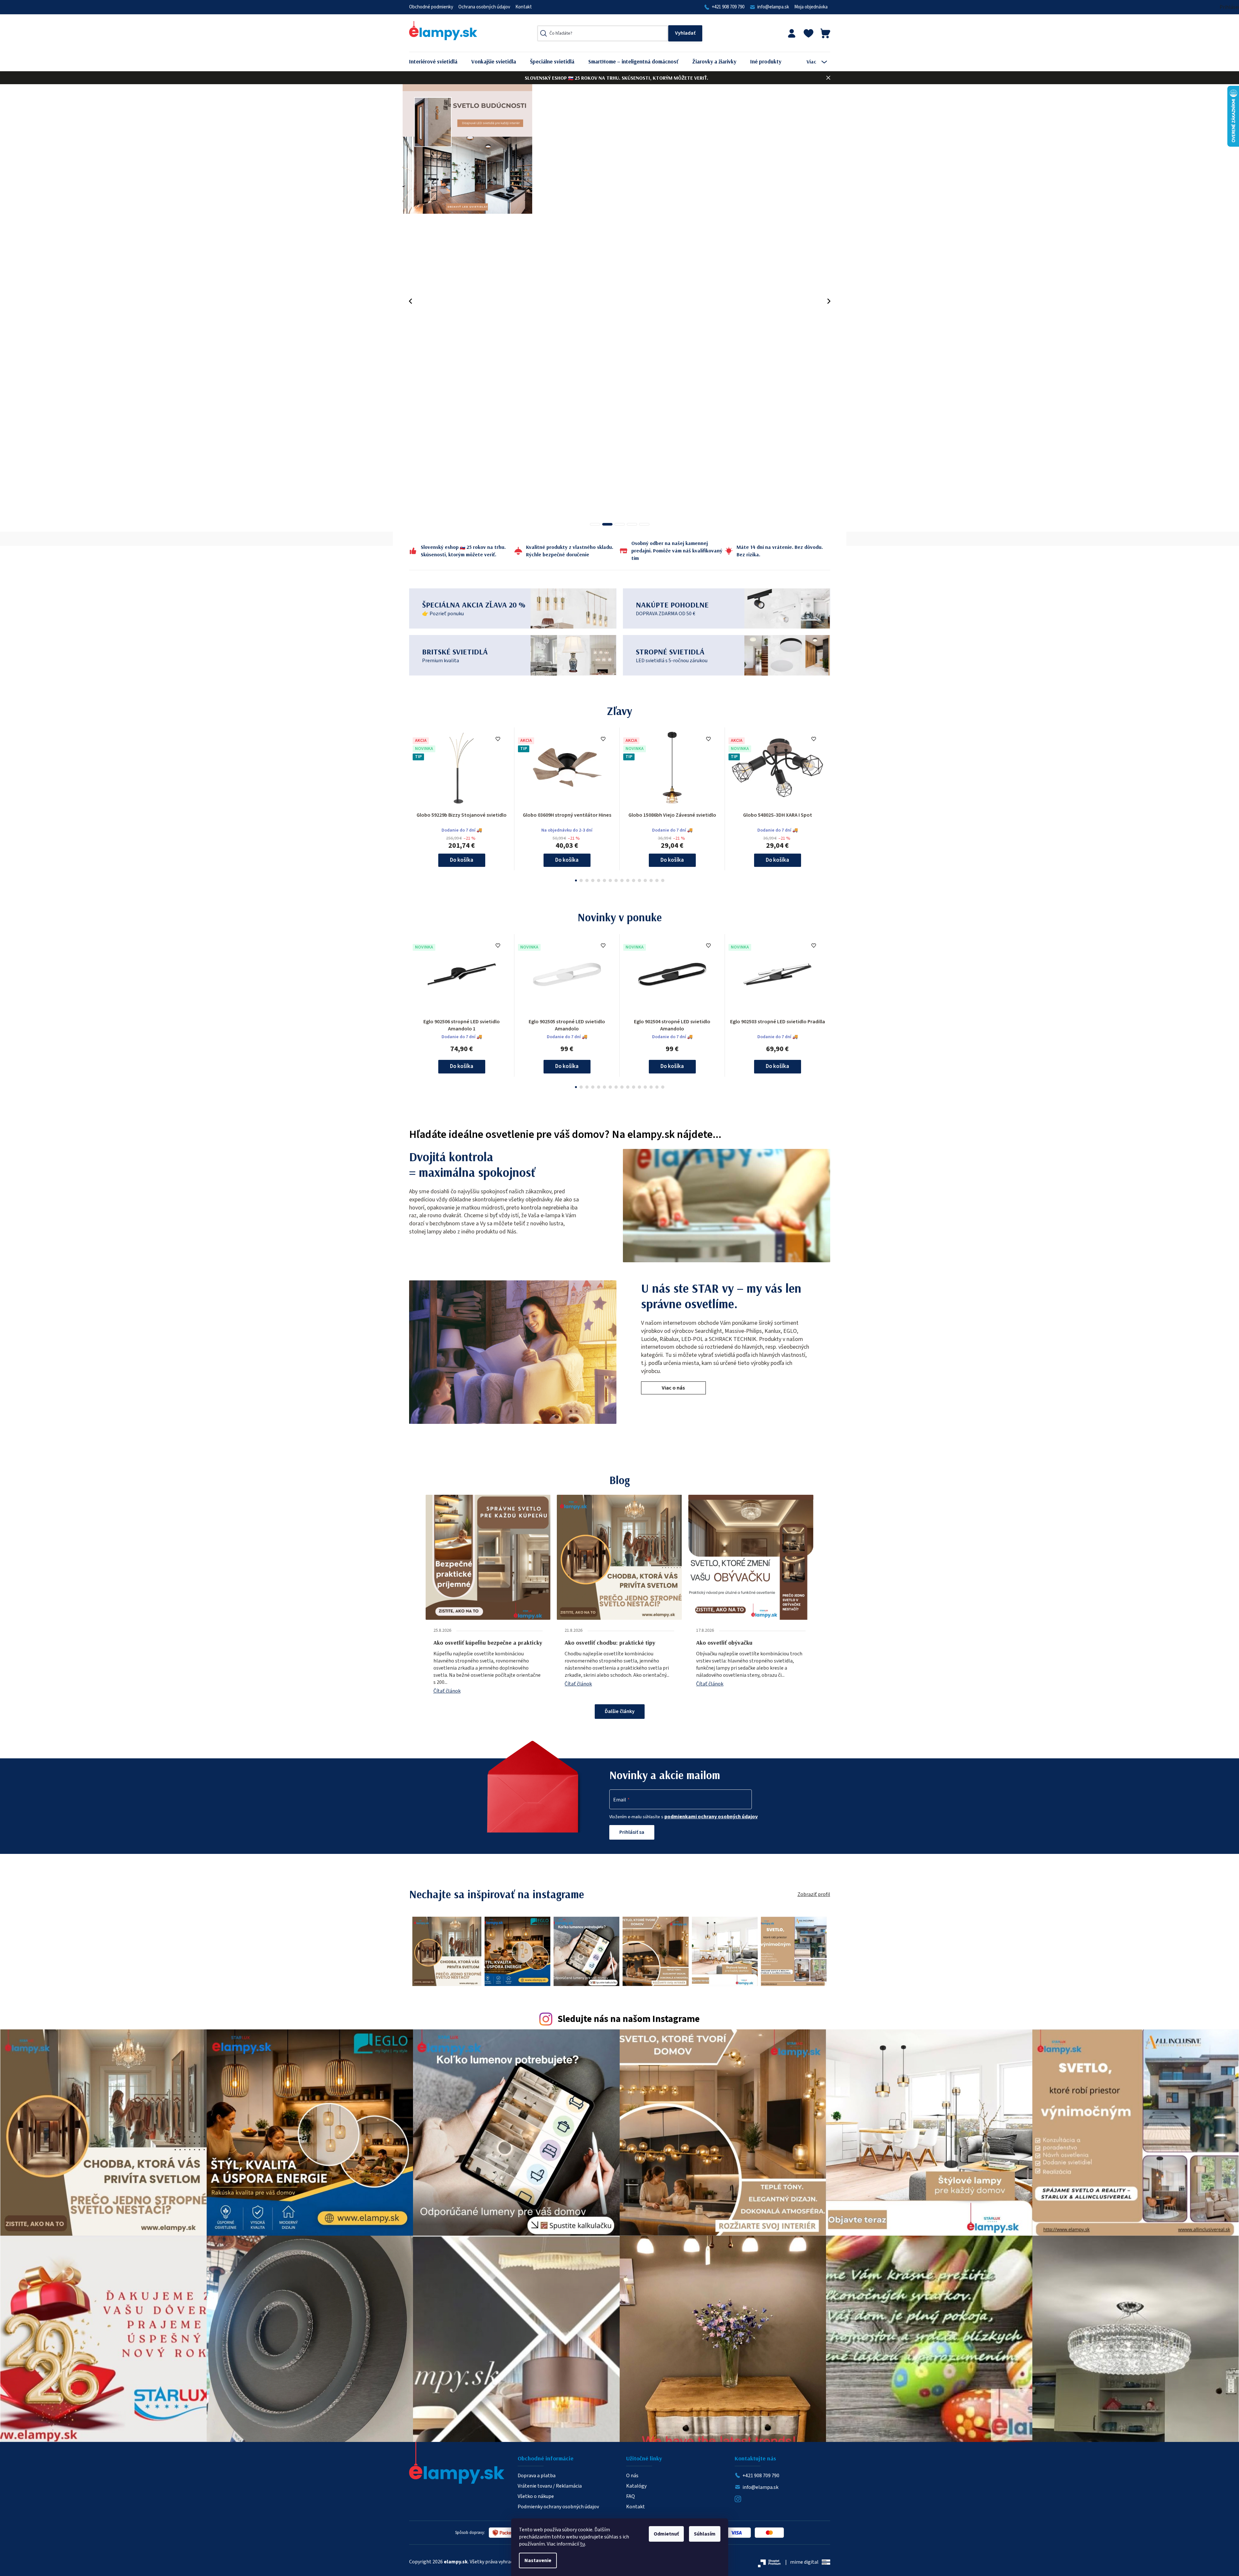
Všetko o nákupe (536, 2496)
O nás (632, 2476)
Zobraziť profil (814, 1894)
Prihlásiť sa (632, 1832)
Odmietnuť (666, 2534)
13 (651, 880)
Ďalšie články (620, 1711)
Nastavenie (538, 2560)
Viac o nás (673, 1388)
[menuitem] (438, 62)
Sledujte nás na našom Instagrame (629, 2019)
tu (583, 2544)
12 (645, 880)
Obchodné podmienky (431, 7)
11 (639, 880)
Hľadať (685, 33)
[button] (411, 301)
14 (657, 880)
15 (663, 880)
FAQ (631, 2496)
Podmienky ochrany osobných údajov (558, 2507)
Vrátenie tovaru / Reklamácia (550, 2486)
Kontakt (524, 7)
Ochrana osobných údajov (484, 7)
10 (634, 880)
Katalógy (636, 2486)
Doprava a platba (537, 2476)
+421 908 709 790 (728, 7)
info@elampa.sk (773, 7)
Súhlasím (705, 2534)
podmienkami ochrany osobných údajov (711, 1817)
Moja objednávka (811, 7)
